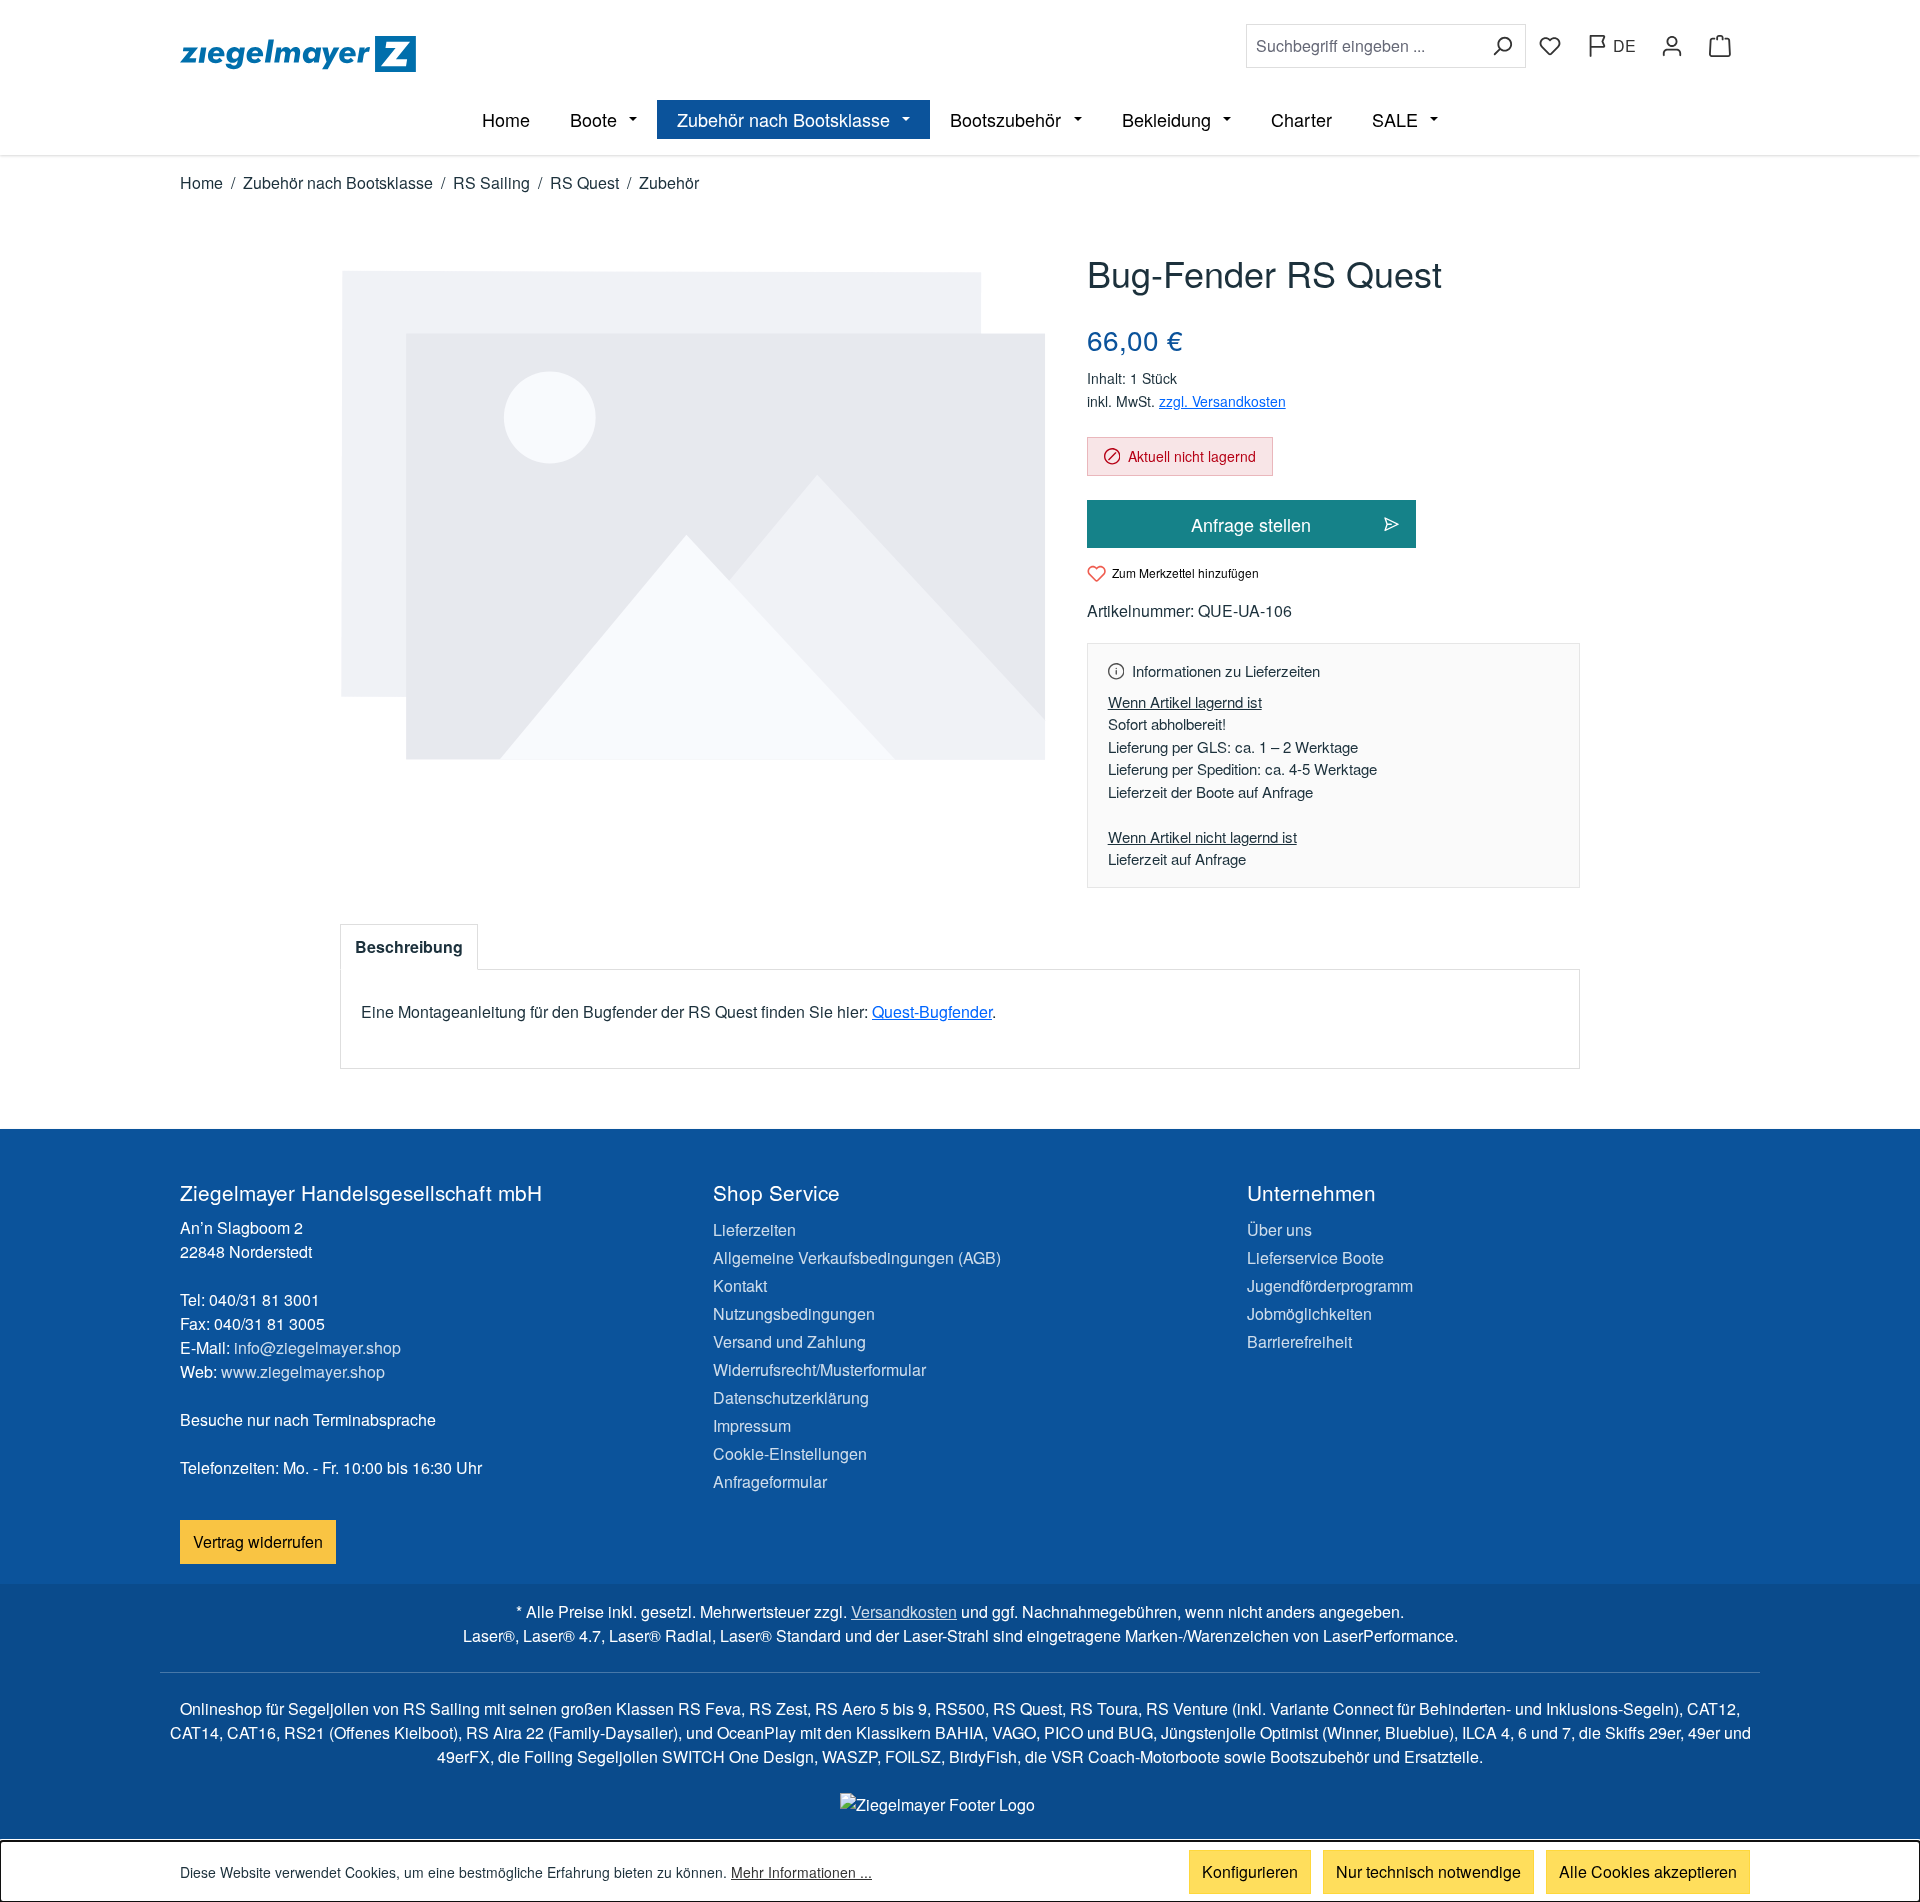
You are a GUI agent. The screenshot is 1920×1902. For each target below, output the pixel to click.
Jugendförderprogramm (1330, 1285)
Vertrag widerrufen (258, 1541)
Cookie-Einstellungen (790, 1453)
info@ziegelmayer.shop (317, 1347)
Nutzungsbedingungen (794, 1313)
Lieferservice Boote (1315, 1257)
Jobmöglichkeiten (1309, 1313)
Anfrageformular (770, 1481)
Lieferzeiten (754, 1229)
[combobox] (1363, 46)
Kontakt (740, 1285)
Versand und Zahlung (789, 1341)
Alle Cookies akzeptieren (1648, 1871)
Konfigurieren (1250, 1871)
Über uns (1279, 1229)
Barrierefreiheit (1299, 1341)
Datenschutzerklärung (791, 1397)
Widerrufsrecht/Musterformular (819, 1369)
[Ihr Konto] (1672, 46)
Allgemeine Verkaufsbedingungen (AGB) (857, 1257)
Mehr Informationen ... (801, 1872)
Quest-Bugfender (932, 1011)
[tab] (409, 947)
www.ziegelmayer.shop (303, 1371)
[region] (693, 515)
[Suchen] (1502, 46)
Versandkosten (904, 1611)
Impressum (752, 1425)
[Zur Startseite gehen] (566, 54)
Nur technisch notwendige (1428, 1871)
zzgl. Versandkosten (1222, 401)
